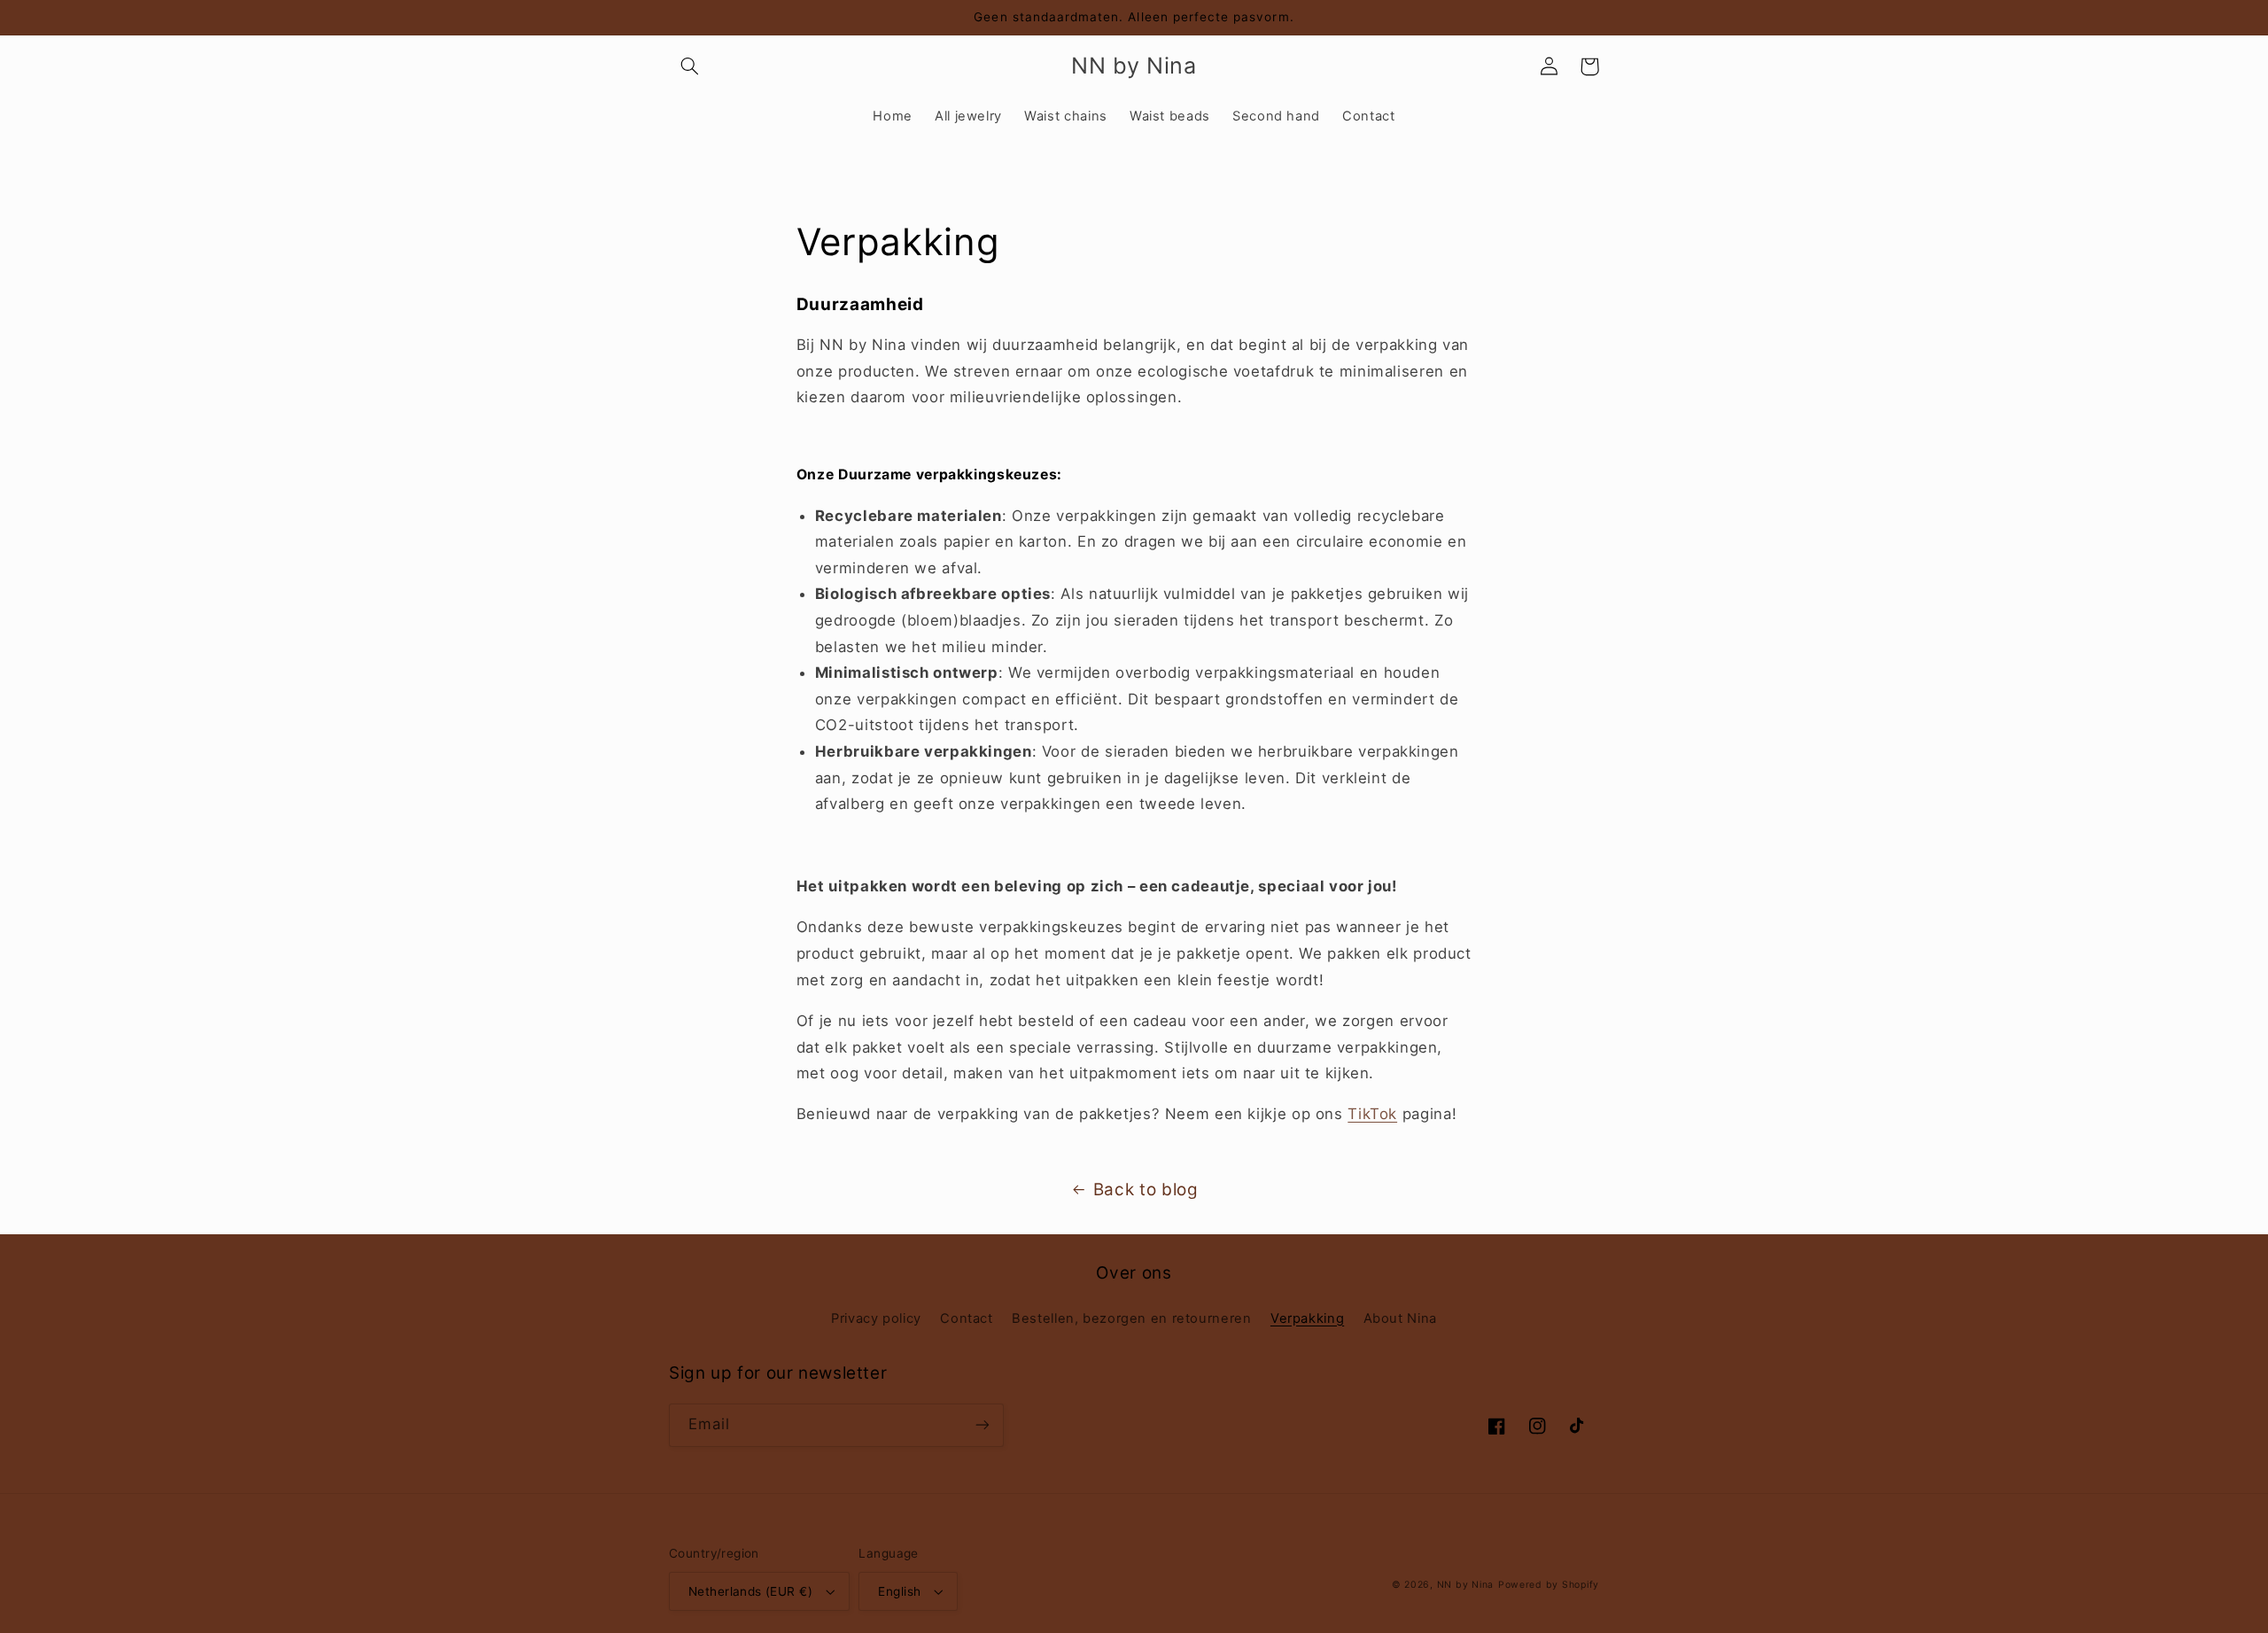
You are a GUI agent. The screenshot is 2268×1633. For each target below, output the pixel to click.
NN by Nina (1465, 1585)
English (899, 1591)
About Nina (1400, 1318)
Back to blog (1146, 1190)
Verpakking (1307, 1318)
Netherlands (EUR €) (750, 1591)
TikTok (1372, 1114)
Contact (966, 1318)
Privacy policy (876, 1318)
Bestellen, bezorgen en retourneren (1131, 1318)
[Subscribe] (983, 1425)
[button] (689, 66)
